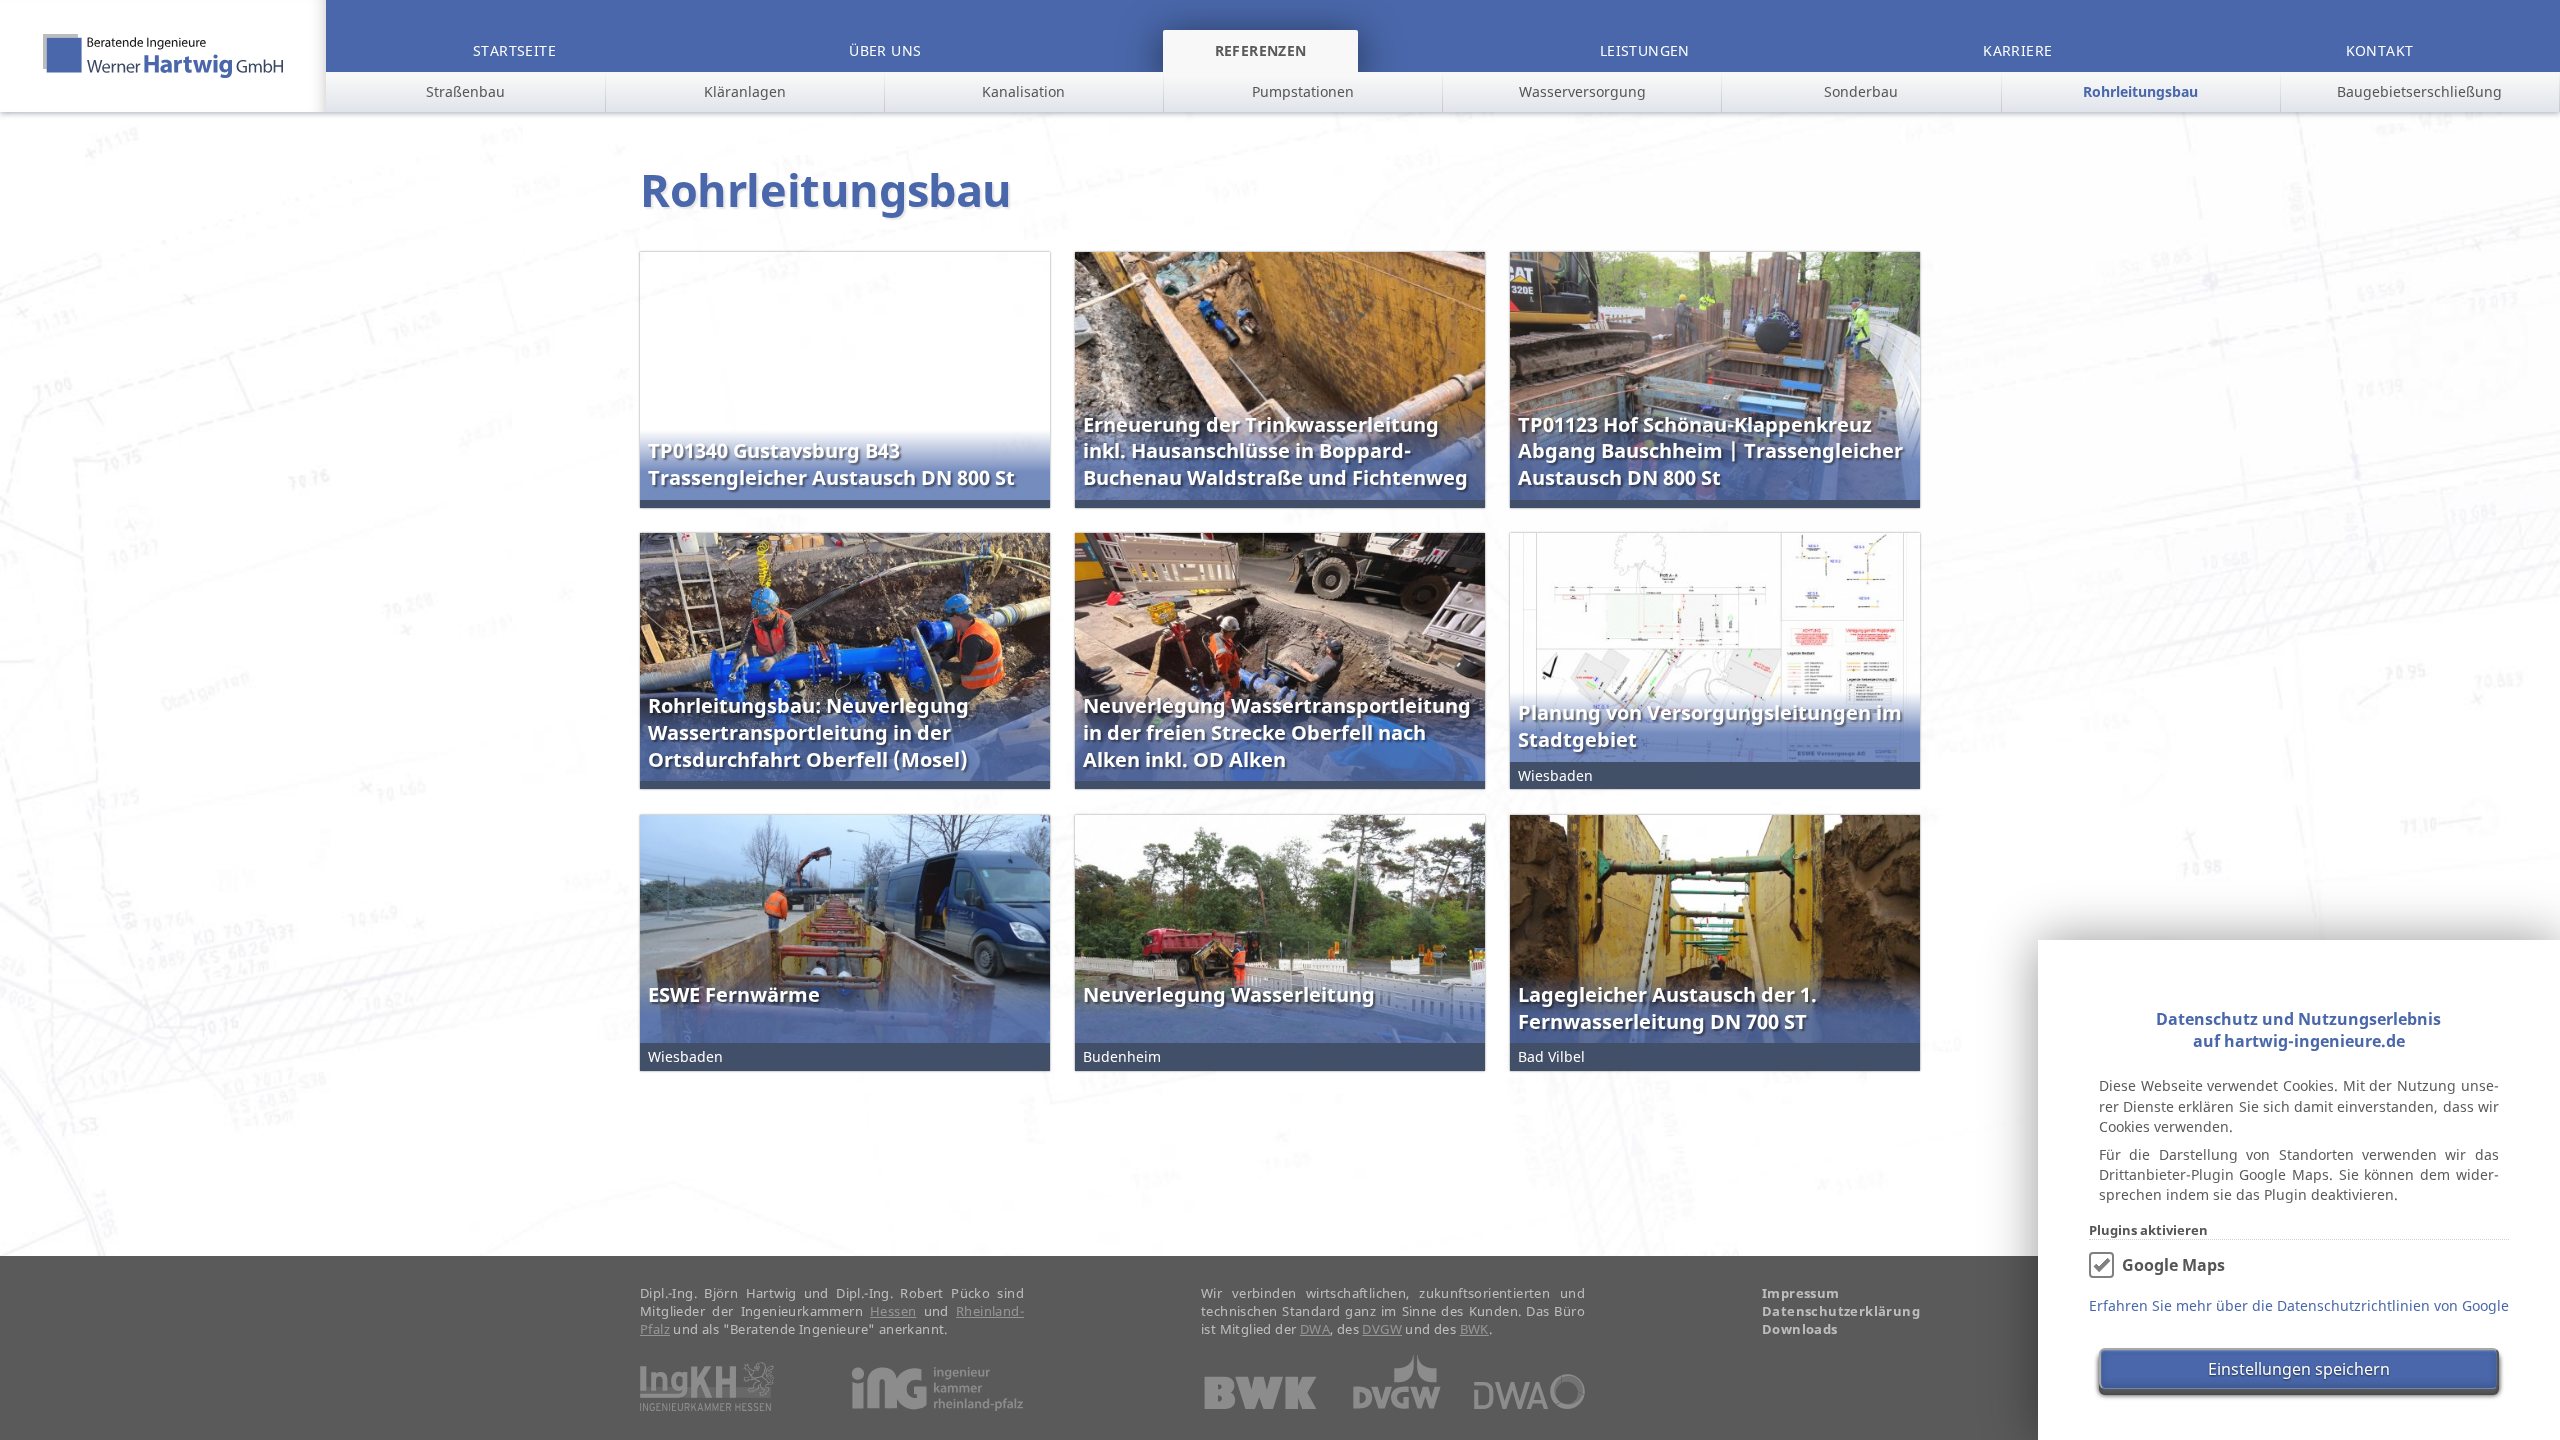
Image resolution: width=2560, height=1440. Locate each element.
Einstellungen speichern (2299, 1369)
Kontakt (2380, 50)
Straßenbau (465, 91)
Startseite (514, 50)
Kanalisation (1023, 91)
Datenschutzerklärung (1841, 1311)
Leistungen (1645, 50)
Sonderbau (1861, 91)
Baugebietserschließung (2419, 91)
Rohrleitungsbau (2140, 91)
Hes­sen (893, 1311)
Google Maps (2173, 1265)
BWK (1474, 1329)
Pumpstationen (1303, 91)
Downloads (1800, 1329)
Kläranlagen (745, 91)
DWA (1315, 1329)
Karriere (2017, 50)
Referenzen (1261, 50)
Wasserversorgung (1582, 91)
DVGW (1382, 1329)
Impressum (1801, 1293)
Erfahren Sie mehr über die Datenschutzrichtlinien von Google (2299, 1305)
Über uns (885, 50)
